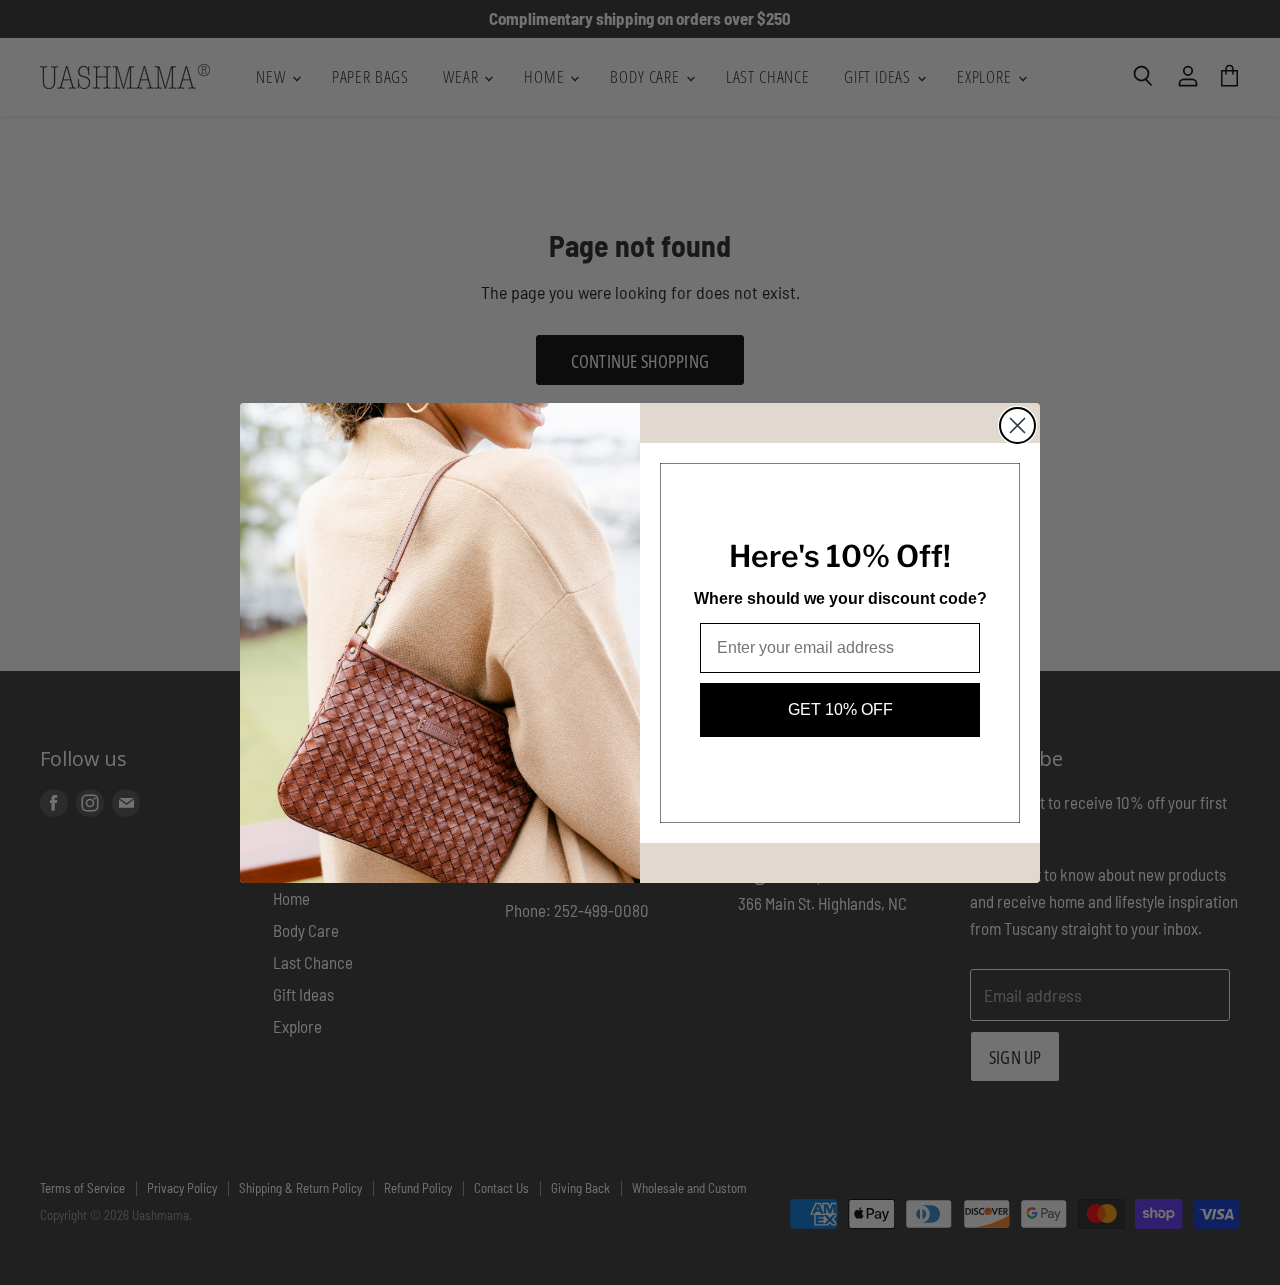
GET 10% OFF (840, 709)
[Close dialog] (1017, 425)
